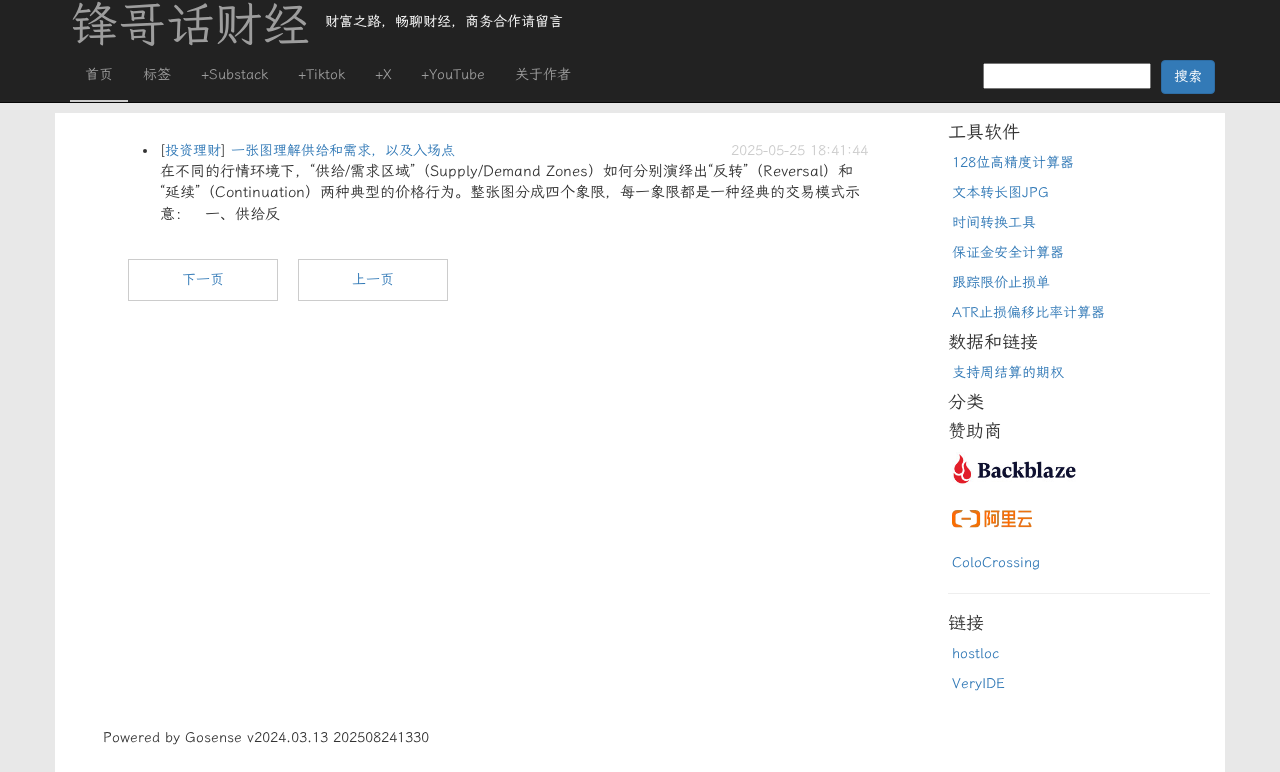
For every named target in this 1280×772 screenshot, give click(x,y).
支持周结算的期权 (1008, 372)
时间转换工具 (994, 222)
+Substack (234, 74)
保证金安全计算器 (1008, 252)
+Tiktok (321, 74)
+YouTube (453, 74)
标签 (157, 74)
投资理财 (193, 150)
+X (383, 74)
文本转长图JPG (1000, 192)
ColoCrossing (996, 562)
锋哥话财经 (190, 25)
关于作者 (543, 74)
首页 (99, 74)
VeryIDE (978, 683)
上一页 (373, 279)
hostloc (975, 653)
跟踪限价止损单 (1001, 282)
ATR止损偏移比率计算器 (1028, 312)
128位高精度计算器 (1013, 162)
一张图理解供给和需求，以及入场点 (343, 150)
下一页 (203, 279)
